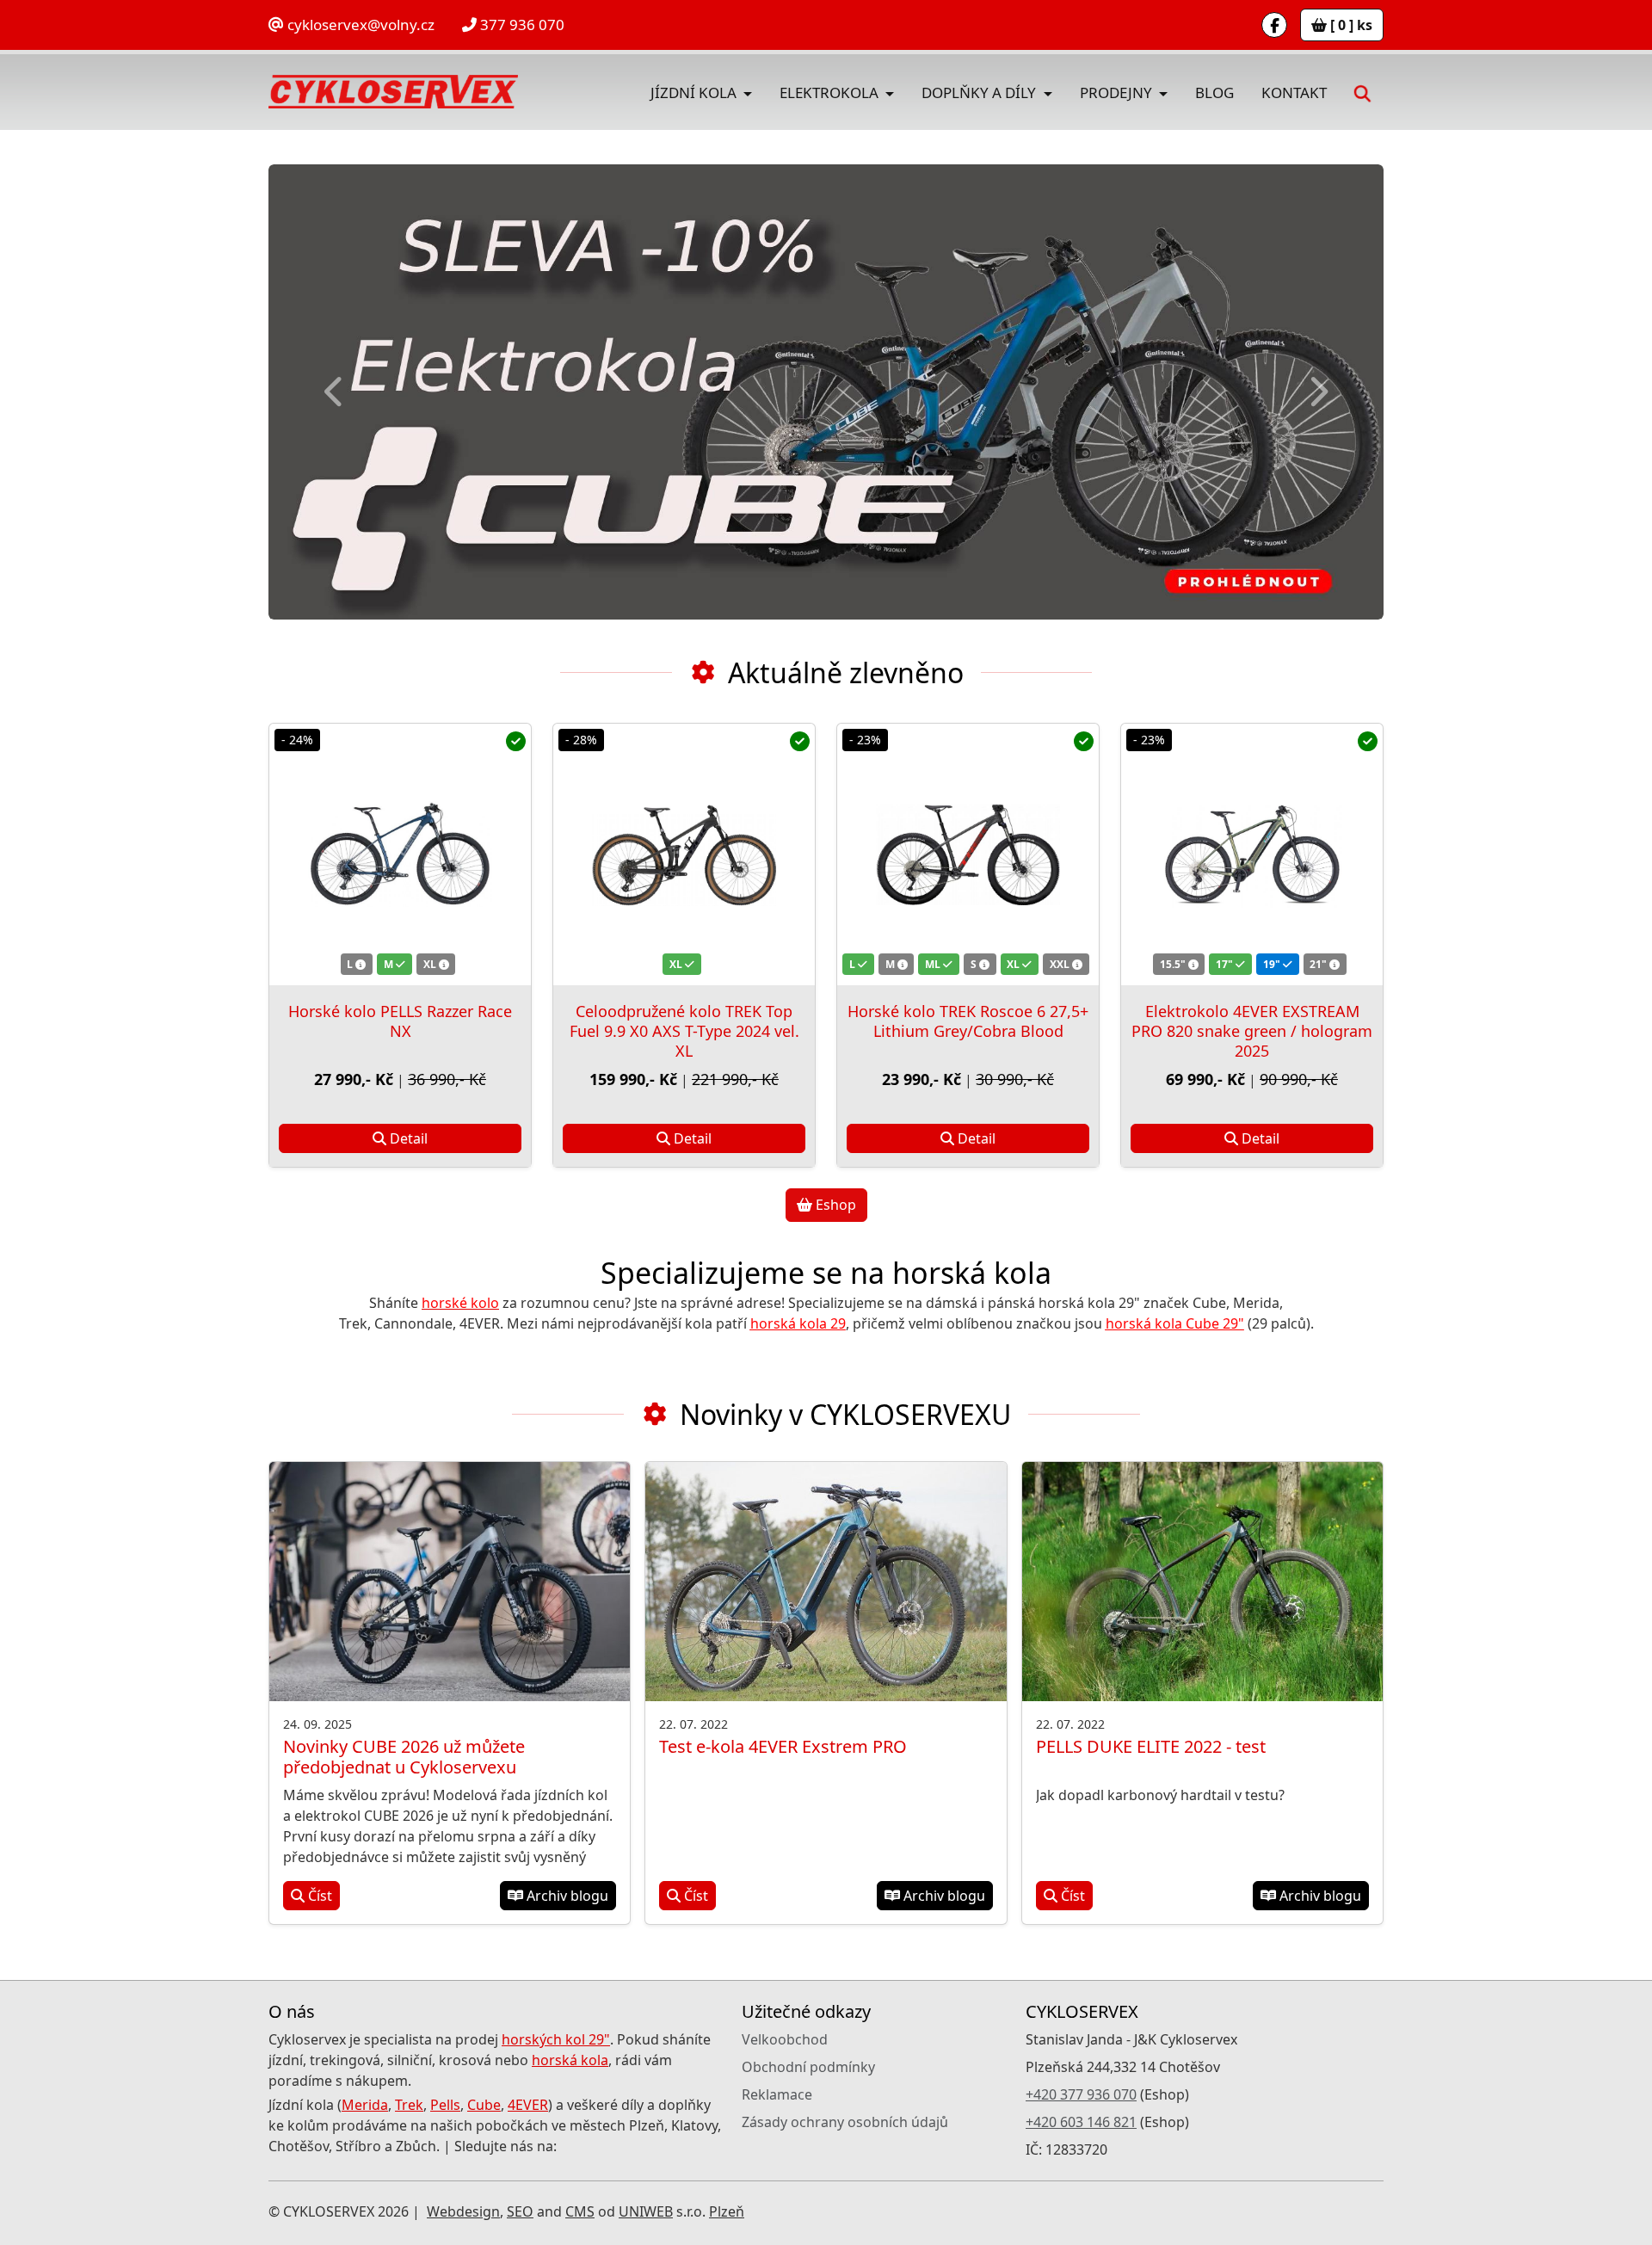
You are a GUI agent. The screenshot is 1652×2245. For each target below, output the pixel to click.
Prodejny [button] (1118, 93)
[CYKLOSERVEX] (393, 92)
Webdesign (463, 2211)
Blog (1214, 93)
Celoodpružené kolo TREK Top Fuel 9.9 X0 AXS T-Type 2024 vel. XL (684, 1031)
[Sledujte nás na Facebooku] (1274, 25)
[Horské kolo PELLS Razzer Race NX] (400, 854)
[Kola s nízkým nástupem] (826, 392)
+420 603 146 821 (1081, 2122)
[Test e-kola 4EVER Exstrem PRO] (826, 1582)
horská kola (570, 2060)
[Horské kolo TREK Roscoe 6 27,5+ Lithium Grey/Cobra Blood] (968, 854)
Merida (365, 2105)
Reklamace (777, 2094)
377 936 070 (521, 25)
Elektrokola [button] (831, 93)
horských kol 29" (556, 2039)
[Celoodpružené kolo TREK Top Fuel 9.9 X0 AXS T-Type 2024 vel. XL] (684, 854)
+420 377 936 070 (1081, 2094)
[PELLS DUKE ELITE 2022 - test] (1202, 1582)
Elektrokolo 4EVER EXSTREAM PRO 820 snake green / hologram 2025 (1252, 1031)
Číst (318, 1896)
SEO (520, 2211)
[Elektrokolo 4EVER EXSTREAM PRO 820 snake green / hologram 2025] (1252, 854)
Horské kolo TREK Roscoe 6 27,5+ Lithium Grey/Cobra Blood (968, 1021)
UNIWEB (646, 2211)
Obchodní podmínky (808, 2067)
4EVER (528, 2105)
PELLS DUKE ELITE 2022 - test (1151, 1746)
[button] (1362, 92)
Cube (484, 2105)
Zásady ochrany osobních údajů (845, 2122)
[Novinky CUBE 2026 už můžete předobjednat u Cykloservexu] (450, 1582)
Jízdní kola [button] (695, 93)
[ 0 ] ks (1350, 25)
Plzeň (727, 2211)
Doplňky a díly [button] (980, 93)
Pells (445, 2105)
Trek (409, 2105)
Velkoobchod (785, 2039)
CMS (580, 2211)
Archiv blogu (566, 1896)
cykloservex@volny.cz (359, 25)
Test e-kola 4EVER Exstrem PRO (783, 1746)
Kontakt (1294, 93)
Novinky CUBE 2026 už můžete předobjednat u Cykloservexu (404, 1757)
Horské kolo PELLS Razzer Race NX (400, 1021)
